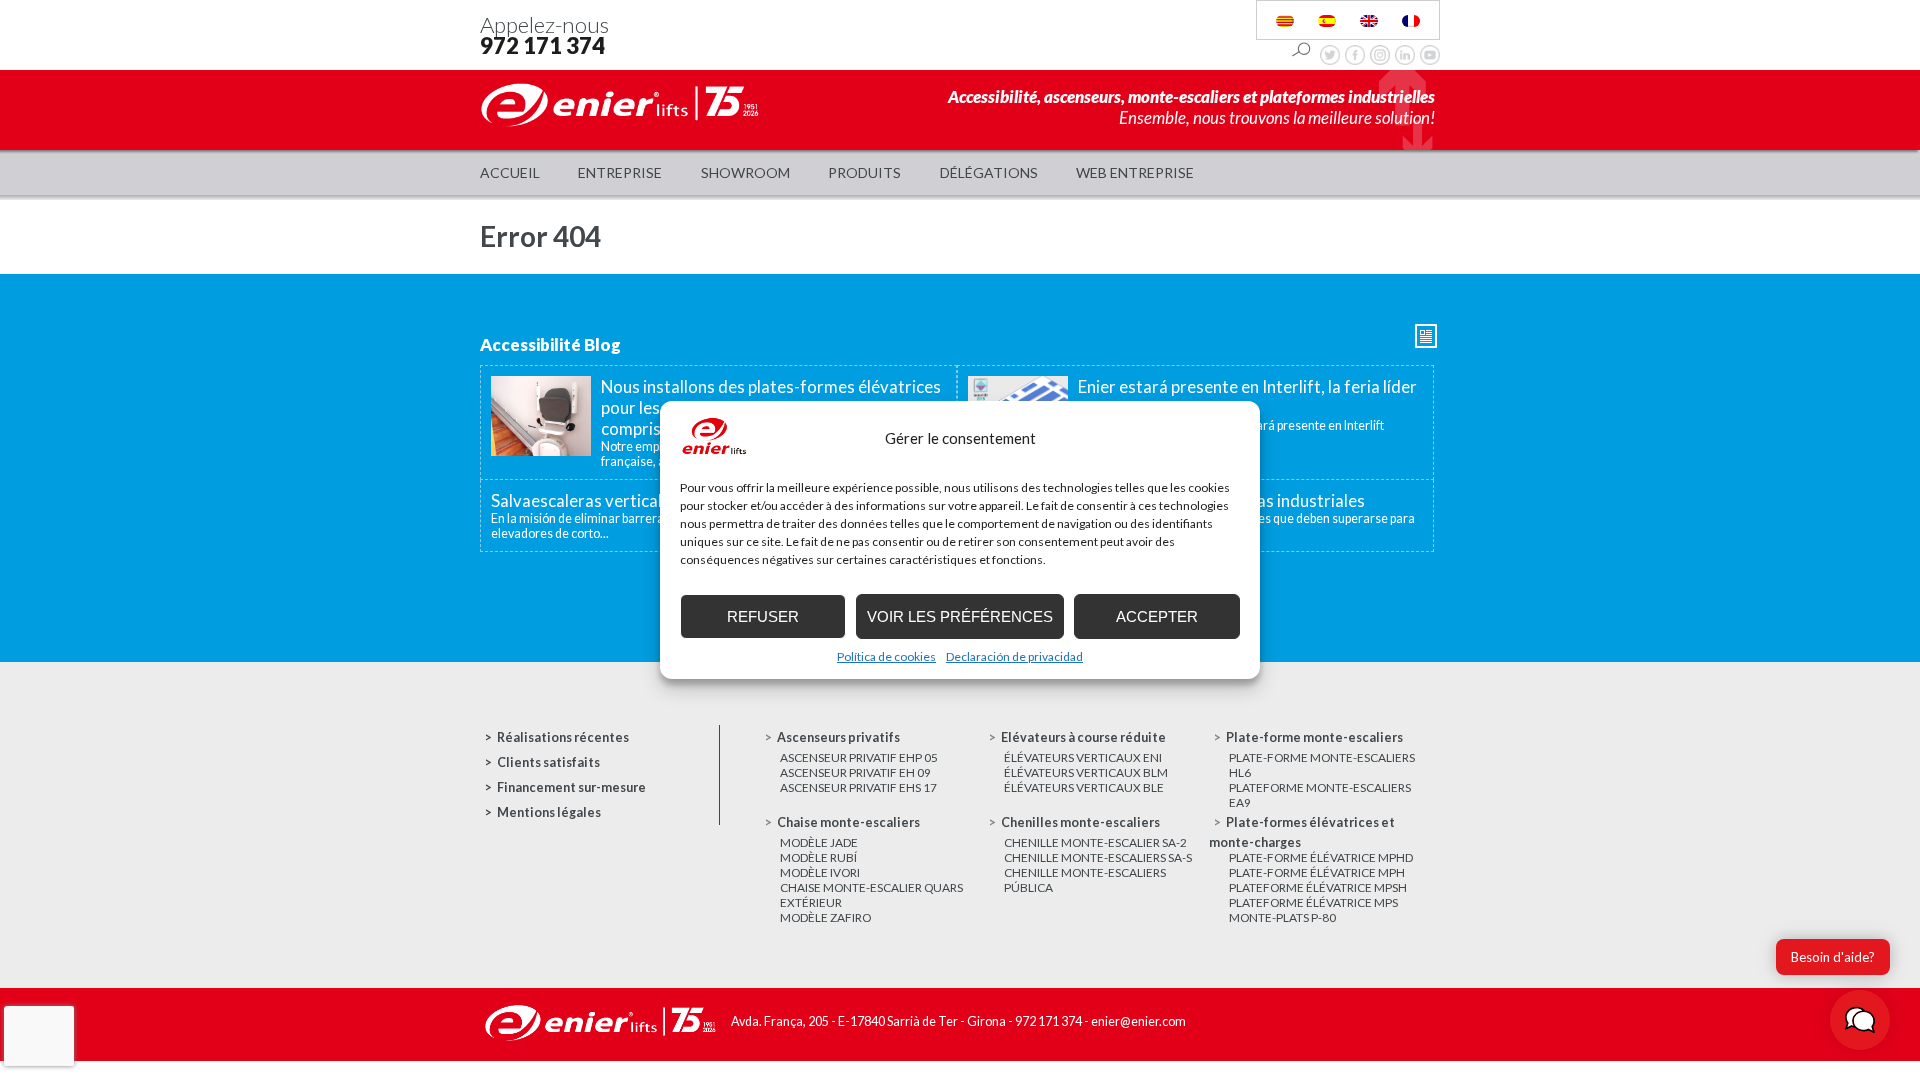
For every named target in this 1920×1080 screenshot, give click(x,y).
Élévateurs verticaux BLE (1084, 787)
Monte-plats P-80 (1282, 917)
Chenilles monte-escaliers (1080, 822)
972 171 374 (542, 45)
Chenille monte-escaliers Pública (1085, 880)
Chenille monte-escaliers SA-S (1098, 857)
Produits (864, 172)
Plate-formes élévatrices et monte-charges (1302, 832)
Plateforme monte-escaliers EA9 (1320, 795)
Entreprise (620, 172)
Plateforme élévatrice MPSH (1318, 887)
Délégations (989, 172)
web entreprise (1135, 172)
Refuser (763, 616)
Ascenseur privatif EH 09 (855, 772)
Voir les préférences (960, 616)
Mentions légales (549, 812)
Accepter (1157, 616)
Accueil (510, 172)
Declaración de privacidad (1014, 656)
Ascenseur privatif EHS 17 (858, 787)
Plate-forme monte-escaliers (1314, 737)
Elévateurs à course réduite (1083, 737)
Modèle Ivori (820, 872)
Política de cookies (886, 656)
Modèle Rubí (818, 857)
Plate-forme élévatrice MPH (1317, 872)
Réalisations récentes (563, 737)
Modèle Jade (819, 842)
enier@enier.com (1138, 1021)
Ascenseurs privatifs (838, 737)
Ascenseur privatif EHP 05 (859, 757)
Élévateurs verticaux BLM (1086, 772)
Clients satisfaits (548, 762)
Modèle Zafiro (825, 917)
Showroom (745, 172)
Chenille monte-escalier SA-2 (1095, 842)
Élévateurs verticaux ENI (1083, 757)
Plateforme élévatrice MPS (1313, 902)
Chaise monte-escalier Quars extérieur (871, 895)
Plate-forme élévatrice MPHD (1321, 857)
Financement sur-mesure (571, 787)
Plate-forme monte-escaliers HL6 (1322, 765)
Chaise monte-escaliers (848, 822)
